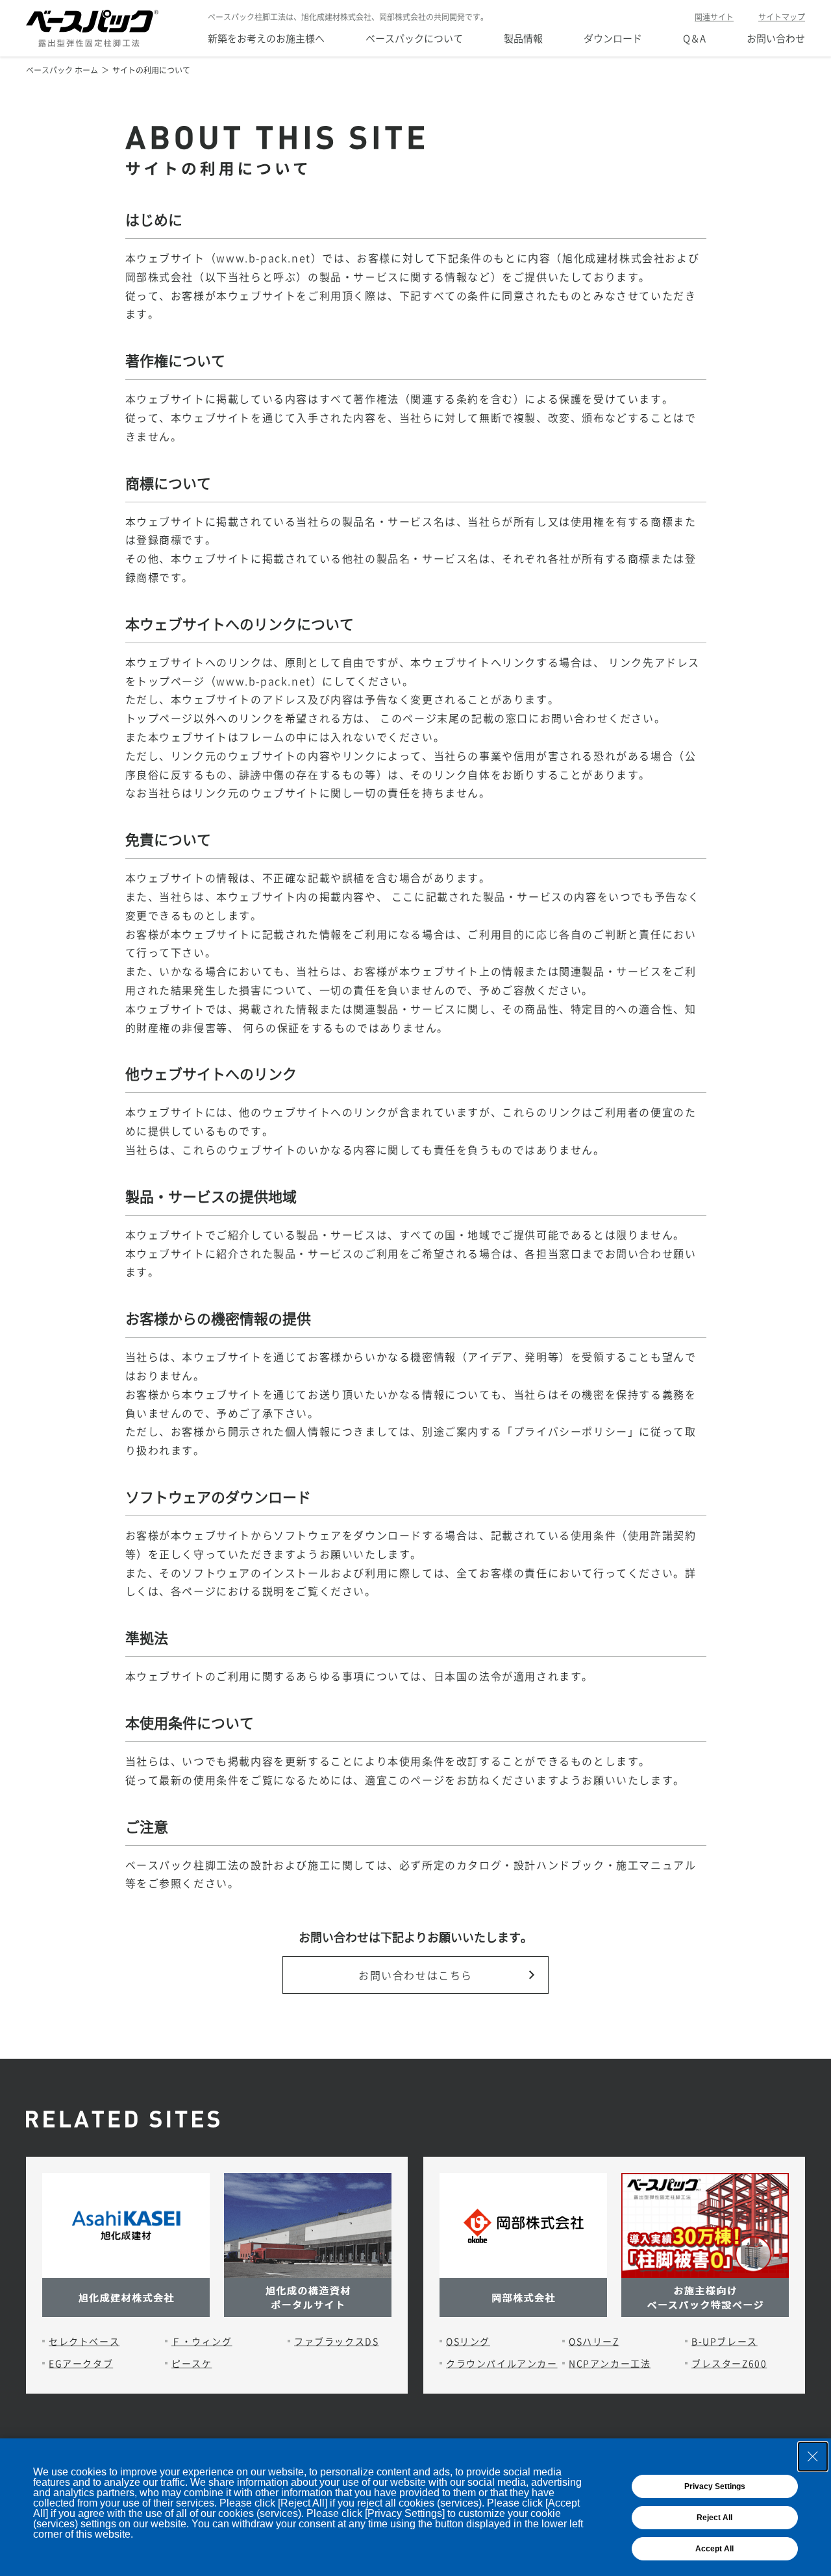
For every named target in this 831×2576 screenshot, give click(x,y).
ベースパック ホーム (62, 70)
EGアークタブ (81, 2363)
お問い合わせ (776, 38)
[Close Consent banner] (813, 2457)
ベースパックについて (414, 38)
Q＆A (694, 38)
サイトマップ (782, 17)
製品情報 (523, 38)
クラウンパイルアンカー (502, 2363)
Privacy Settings (715, 2486)
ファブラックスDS (336, 2341)
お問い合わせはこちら (415, 1975)
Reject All (714, 2518)
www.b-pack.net (263, 258)
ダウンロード (613, 38)
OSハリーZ (594, 2341)
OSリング (468, 2341)
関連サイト (714, 17)
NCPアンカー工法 (610, 2363)
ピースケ (192, 2363)
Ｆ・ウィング (202, 2341)
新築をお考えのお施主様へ (266, 38)
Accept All (714, 2549)
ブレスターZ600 (729, 2363)
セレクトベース (84, 2341)
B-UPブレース (725, 2341)
